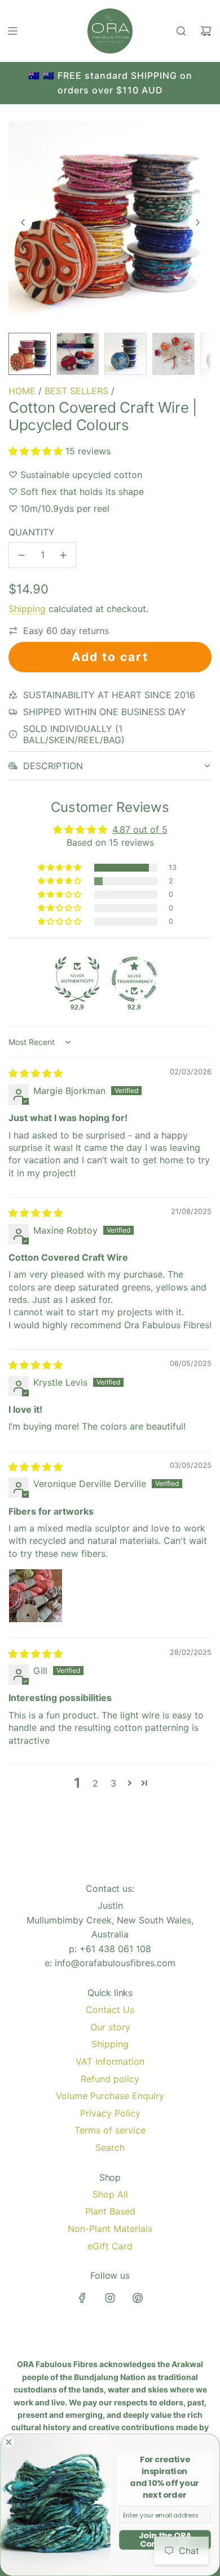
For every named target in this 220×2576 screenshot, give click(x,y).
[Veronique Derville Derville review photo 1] (36, 1596)
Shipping (27, 609)
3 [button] (113, 1783)
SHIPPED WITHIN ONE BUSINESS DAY (105, 712)
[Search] (181, 31)
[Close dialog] (9, 2442)
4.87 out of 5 (140, 829)
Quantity (32, 532)
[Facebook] (82, 2298)
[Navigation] (12, 31)
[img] (36, 1073)
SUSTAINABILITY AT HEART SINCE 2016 (109, 695)
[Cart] (206, 31)
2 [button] (95, 1783)
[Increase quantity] (63, 555)
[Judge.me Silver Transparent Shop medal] (134, 979)
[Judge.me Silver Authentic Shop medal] (77, 979)
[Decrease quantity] (21, 555)
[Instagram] (110, 2298)
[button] (23, 222)
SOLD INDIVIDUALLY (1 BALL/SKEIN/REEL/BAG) (74, 734)
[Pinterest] (138, 2298)
